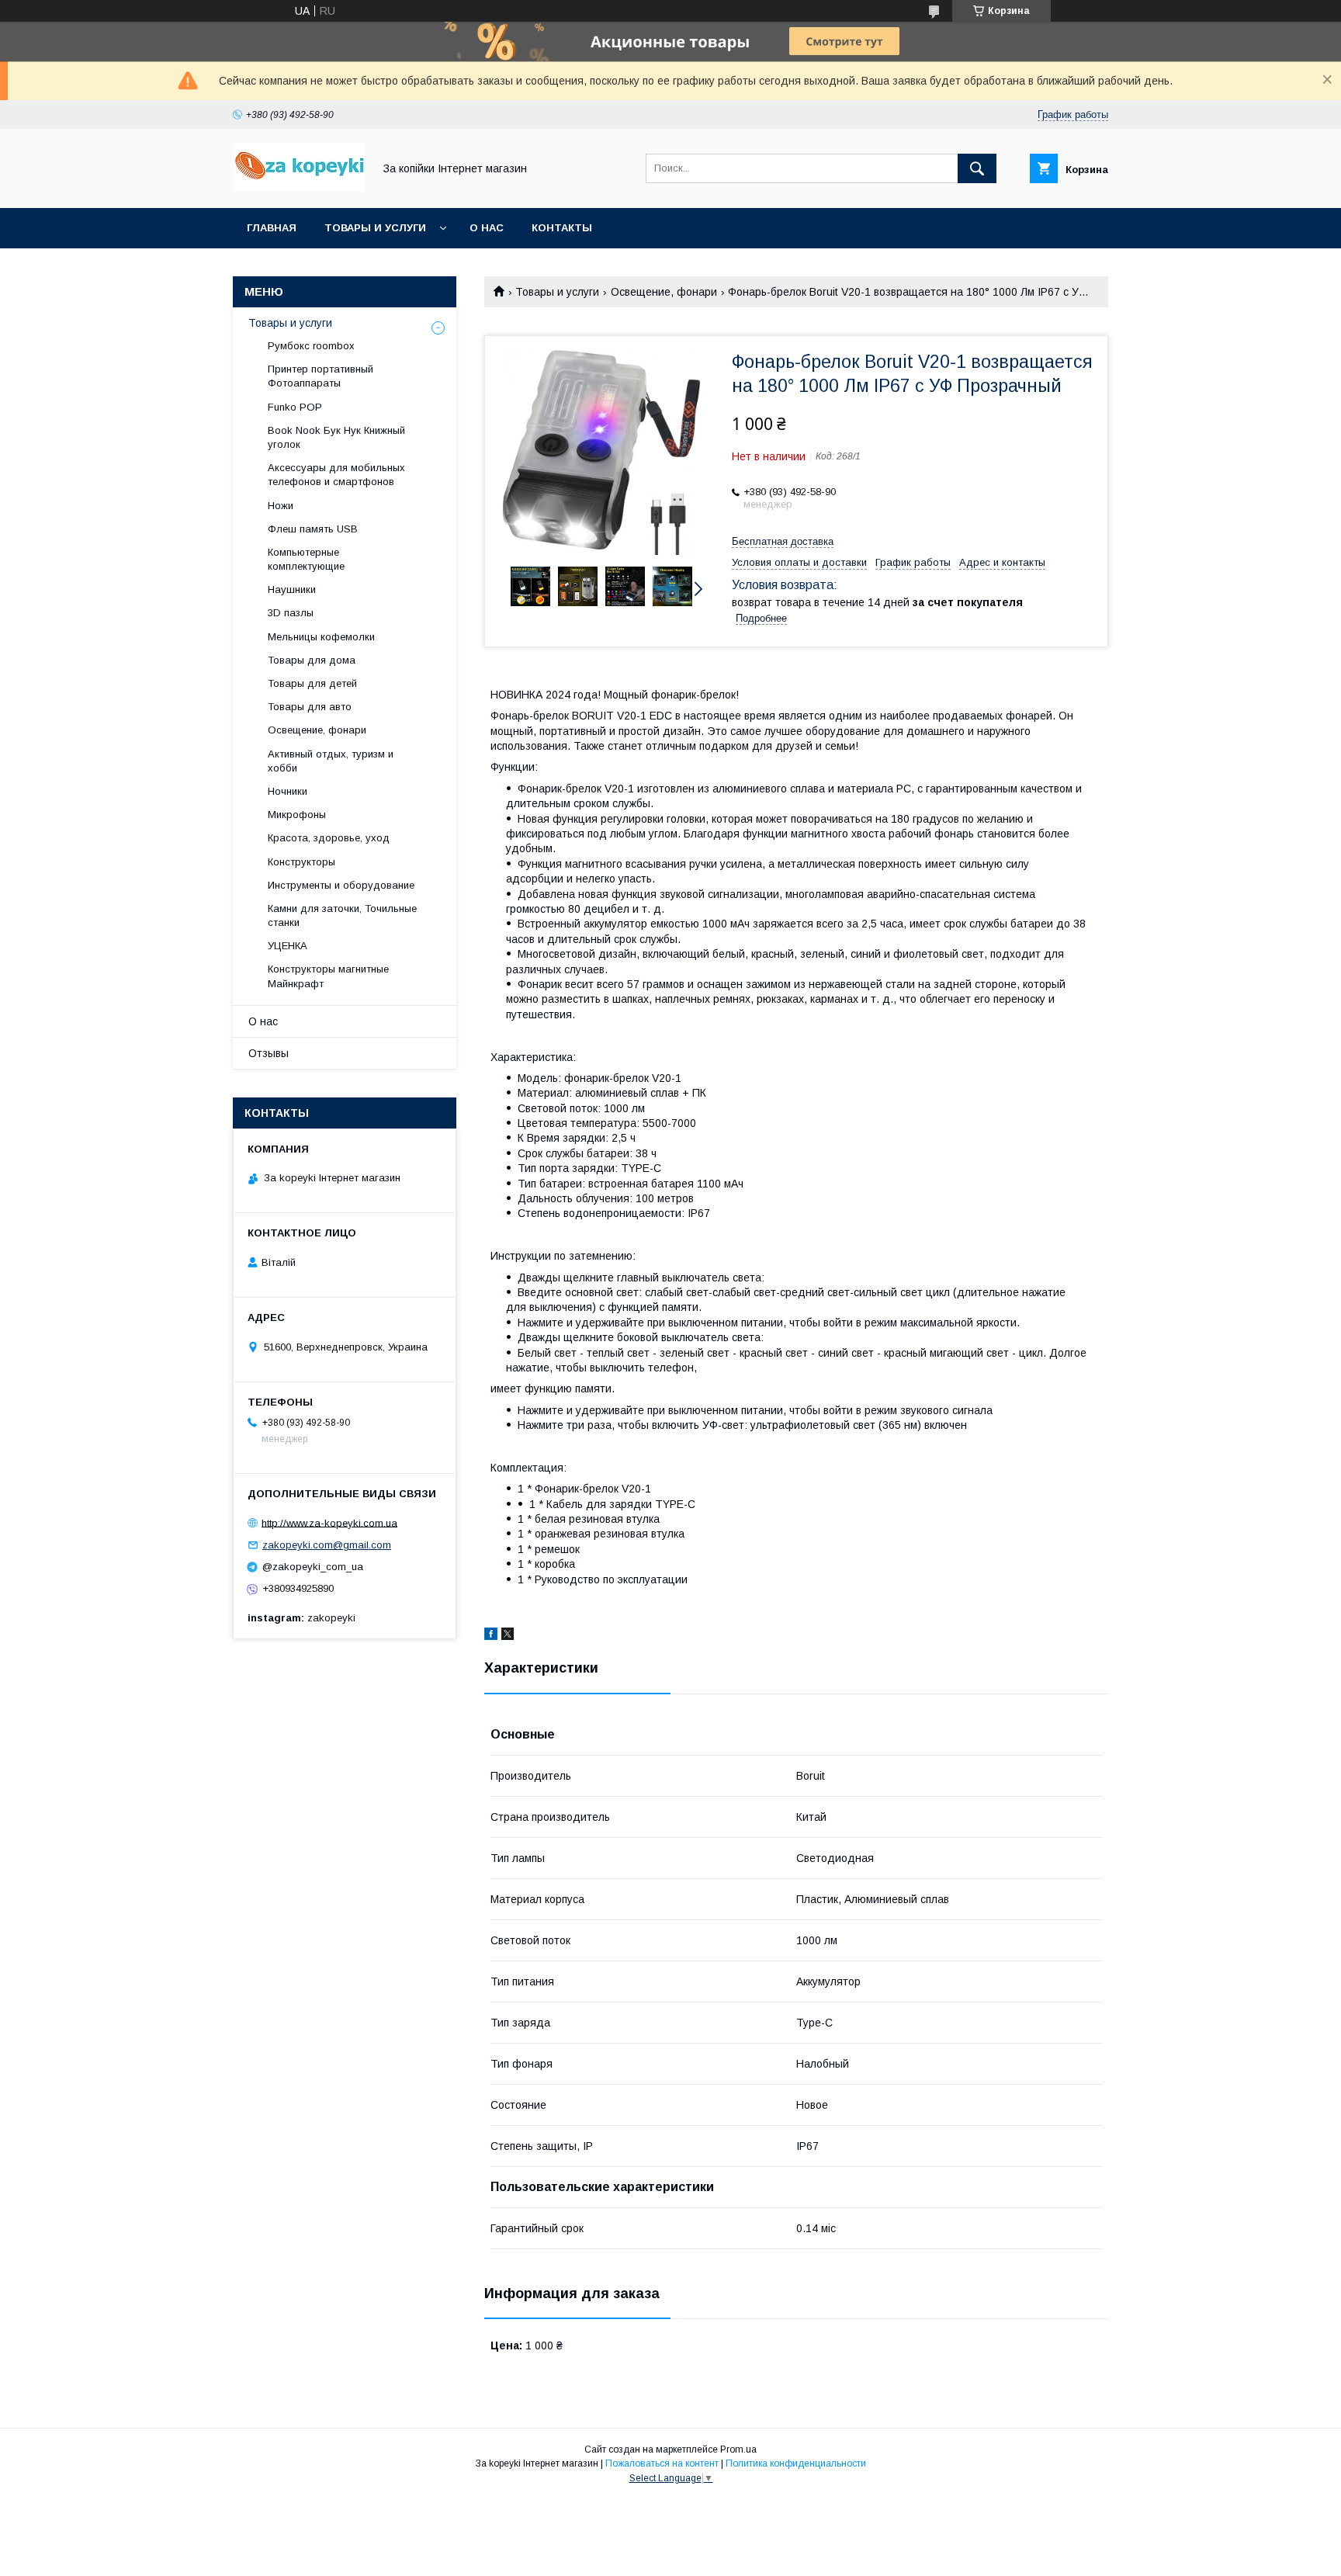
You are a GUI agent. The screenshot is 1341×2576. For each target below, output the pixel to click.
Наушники (292, 589)
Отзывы (269, 1053)
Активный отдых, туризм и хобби (331, 761)
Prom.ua (738, 2449)
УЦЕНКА (288, 946)
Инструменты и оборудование (341, 885)
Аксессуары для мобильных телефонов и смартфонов (336, 475)
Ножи (281, 506)
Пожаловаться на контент (662, 2463)
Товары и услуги (375, 228)
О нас (487, 228)
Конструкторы (301, 862)
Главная (272, 228)
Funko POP (295, 407)
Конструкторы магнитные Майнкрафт (328, 976)
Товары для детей (312, 683)
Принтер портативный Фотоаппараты (321, 376)
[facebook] (491, 1636)
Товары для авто (310, 707)
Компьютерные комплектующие (306, 559)
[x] (508, 1636)
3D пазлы (291, 613)
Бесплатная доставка (783, 541)
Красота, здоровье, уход (329, 838)
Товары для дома (312, 660)
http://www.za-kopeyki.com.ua (329, 1522)
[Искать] (977, 168)
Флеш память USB (313, 529)
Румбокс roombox (311, 346)
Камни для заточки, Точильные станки (342, 915)
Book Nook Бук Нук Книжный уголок (336, 437)
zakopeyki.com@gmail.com (327, 1545)
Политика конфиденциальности (796, 2463)
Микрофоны (297, 815)
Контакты (562, 228)
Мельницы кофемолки (321, 637)
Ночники (288, 791)
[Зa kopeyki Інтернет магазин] (299, 188)
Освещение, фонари (664, 292)
